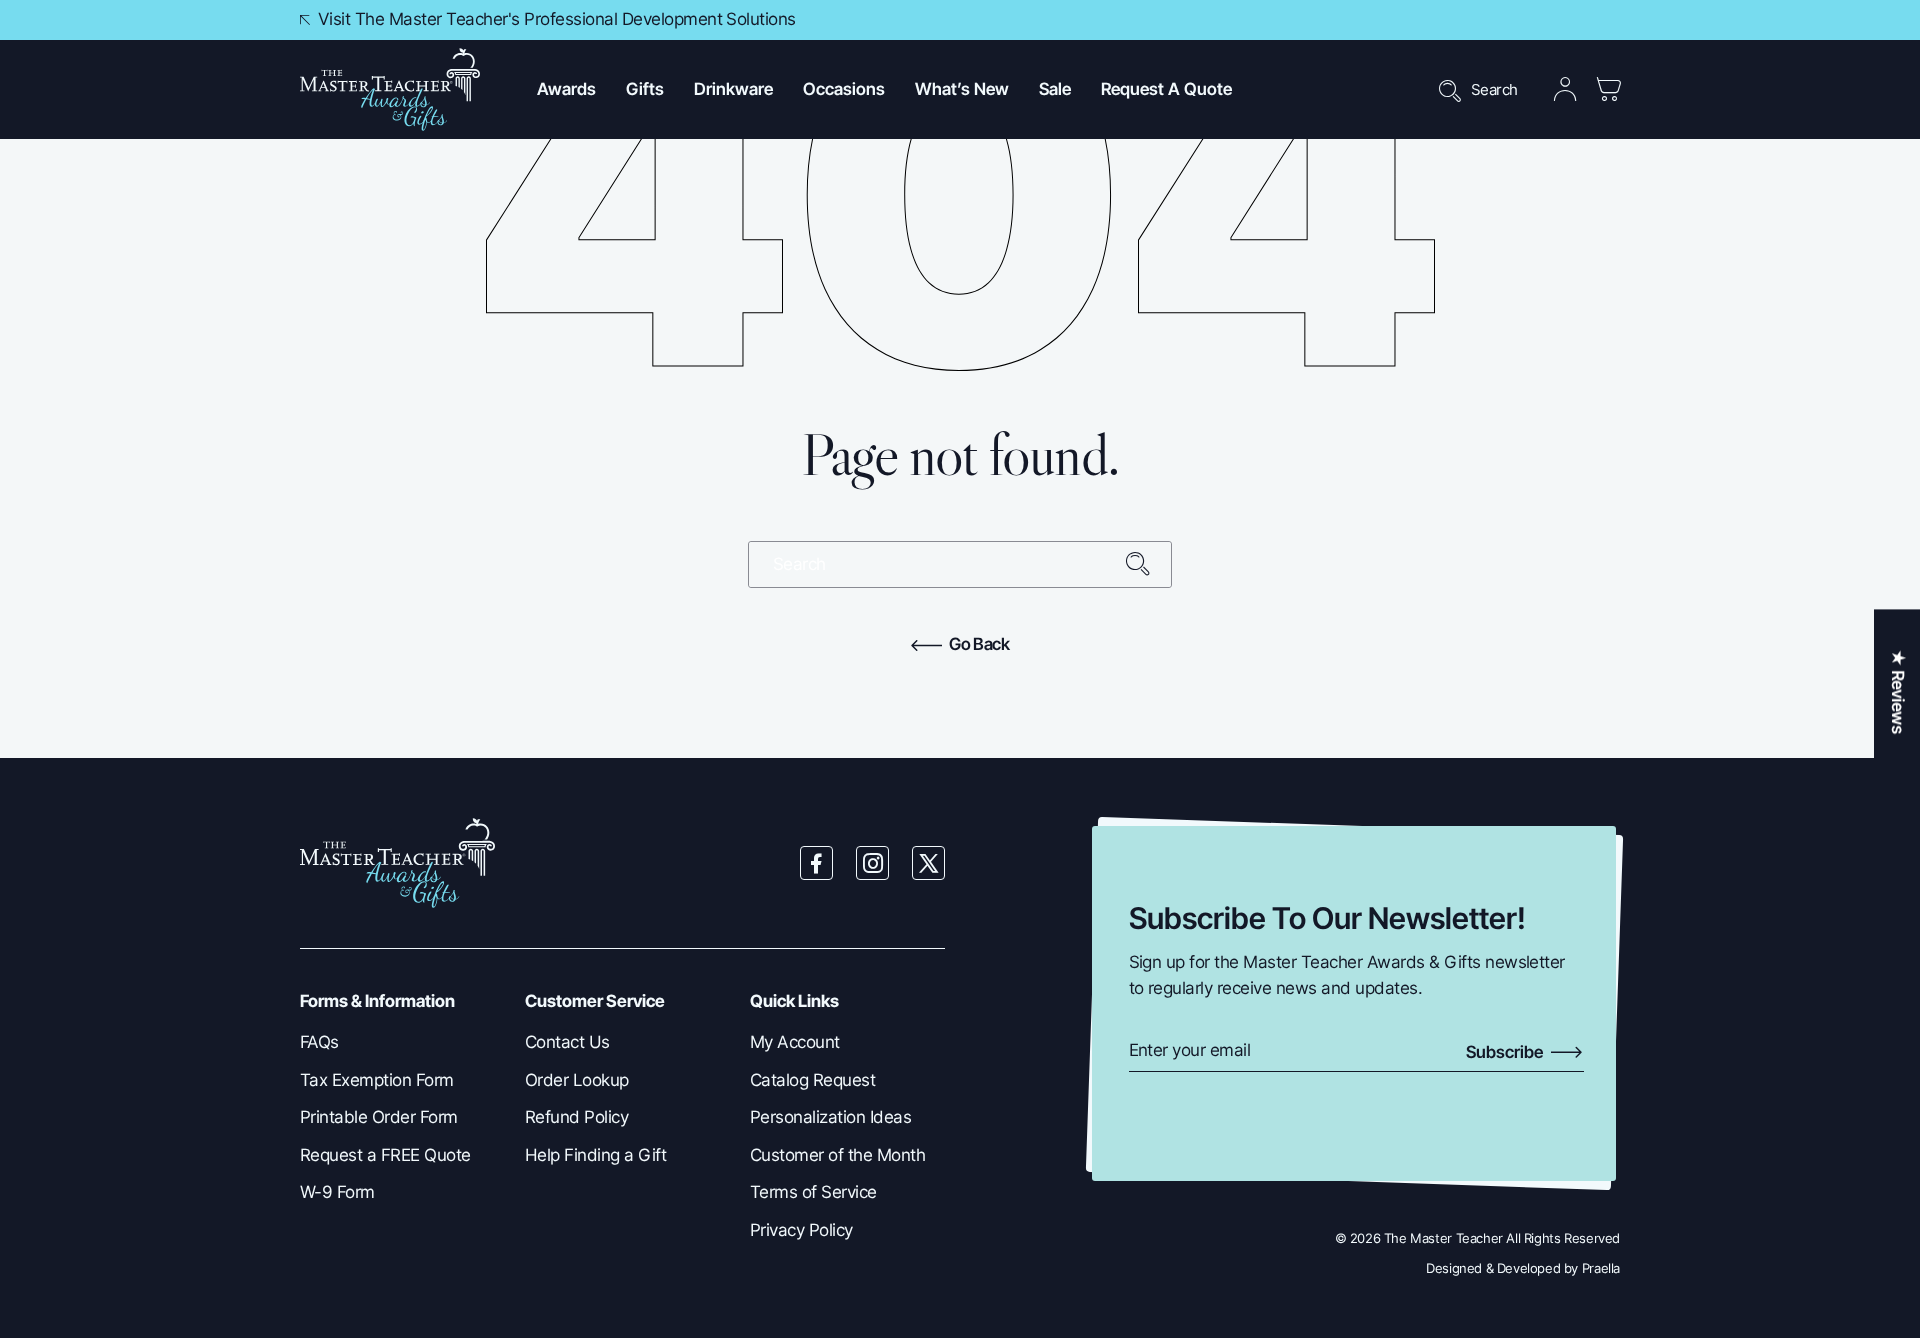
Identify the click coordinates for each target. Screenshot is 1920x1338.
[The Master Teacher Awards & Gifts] (390, 89)
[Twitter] (929, 863)
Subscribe (1506, 1052)
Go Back (978, 644)
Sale (1055, 89)
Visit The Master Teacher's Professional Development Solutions (557, 19)
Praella (1601, 1268)
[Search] (1148, 564)
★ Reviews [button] (1898, 691)
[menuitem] (397, 1043)
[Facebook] (817, 863)
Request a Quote (1166, 89)
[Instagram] (873, 863)
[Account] (1565, 89)
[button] (566, 89)
